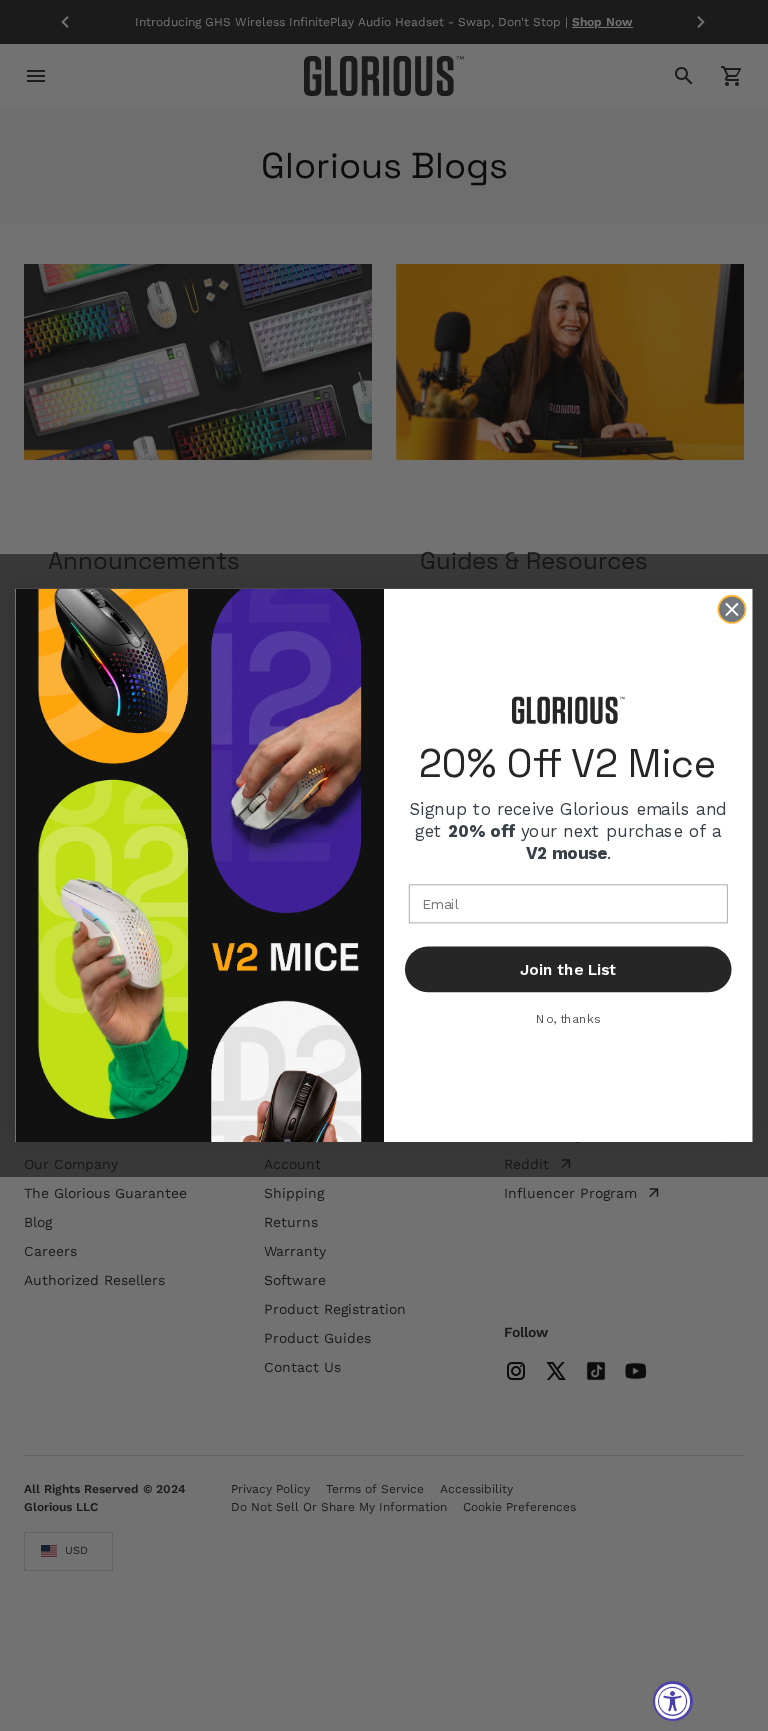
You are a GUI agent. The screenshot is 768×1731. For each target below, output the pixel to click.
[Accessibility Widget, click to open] (673, 1701)
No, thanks (568, 1018)
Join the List (568, 969)
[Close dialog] (732, 609)
